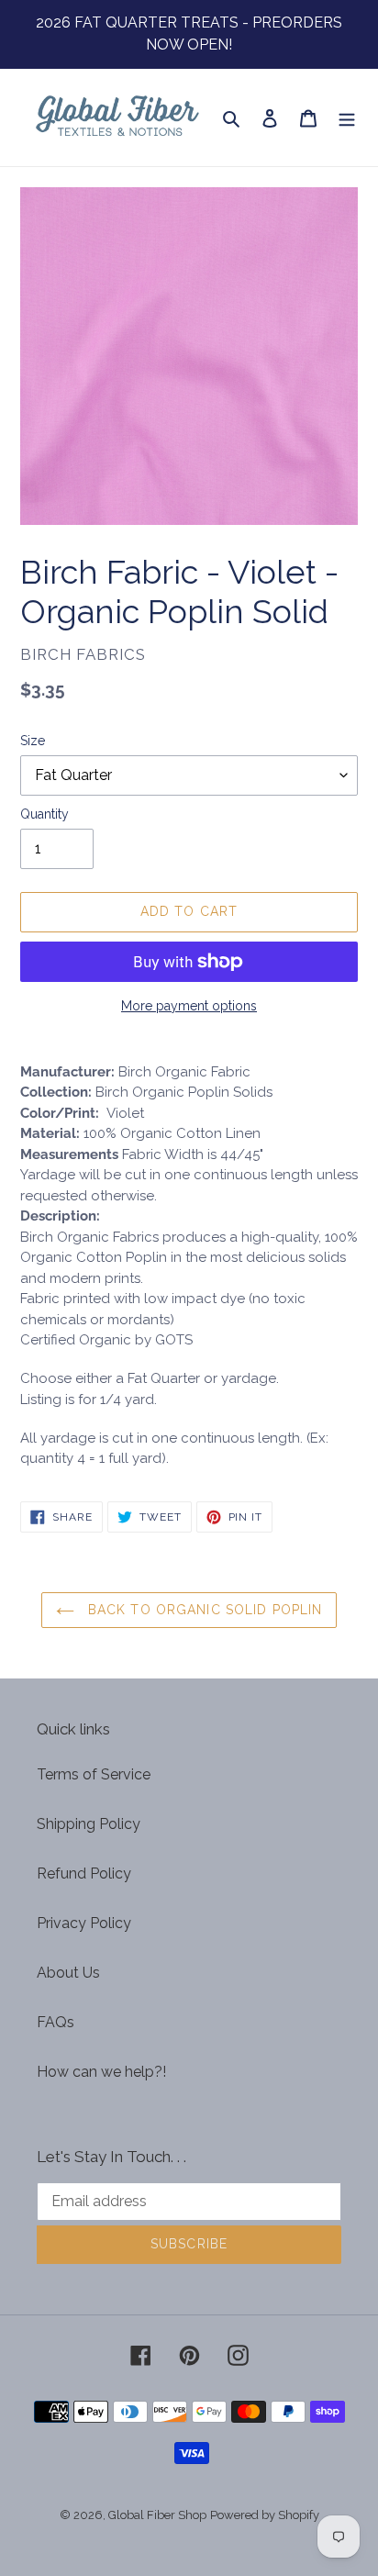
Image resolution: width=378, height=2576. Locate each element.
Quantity (44, 814)
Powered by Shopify (265, 2515)
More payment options (189, 1006)
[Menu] (347, 117)
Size (33, 741)
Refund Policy (84, 1873)
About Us (68, 1973)
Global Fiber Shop (157, 2515)
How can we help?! (101, 2072)
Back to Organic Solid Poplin (203, 1610)
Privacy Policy (84, 1923)
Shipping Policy (89, 1824)
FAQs (56, 2022)
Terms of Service (94, 1774)
